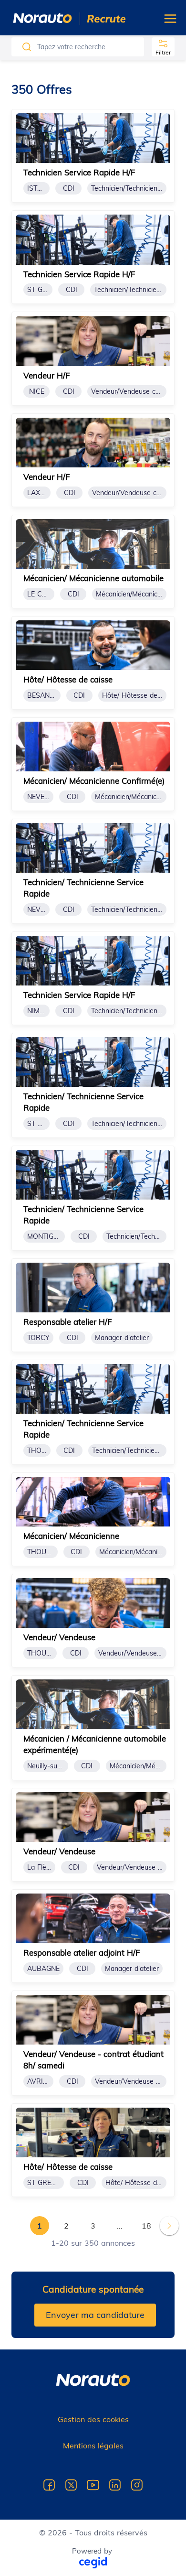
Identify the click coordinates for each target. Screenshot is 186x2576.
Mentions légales (93, 2446)
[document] (93, 156)
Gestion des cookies (93, 2419)
